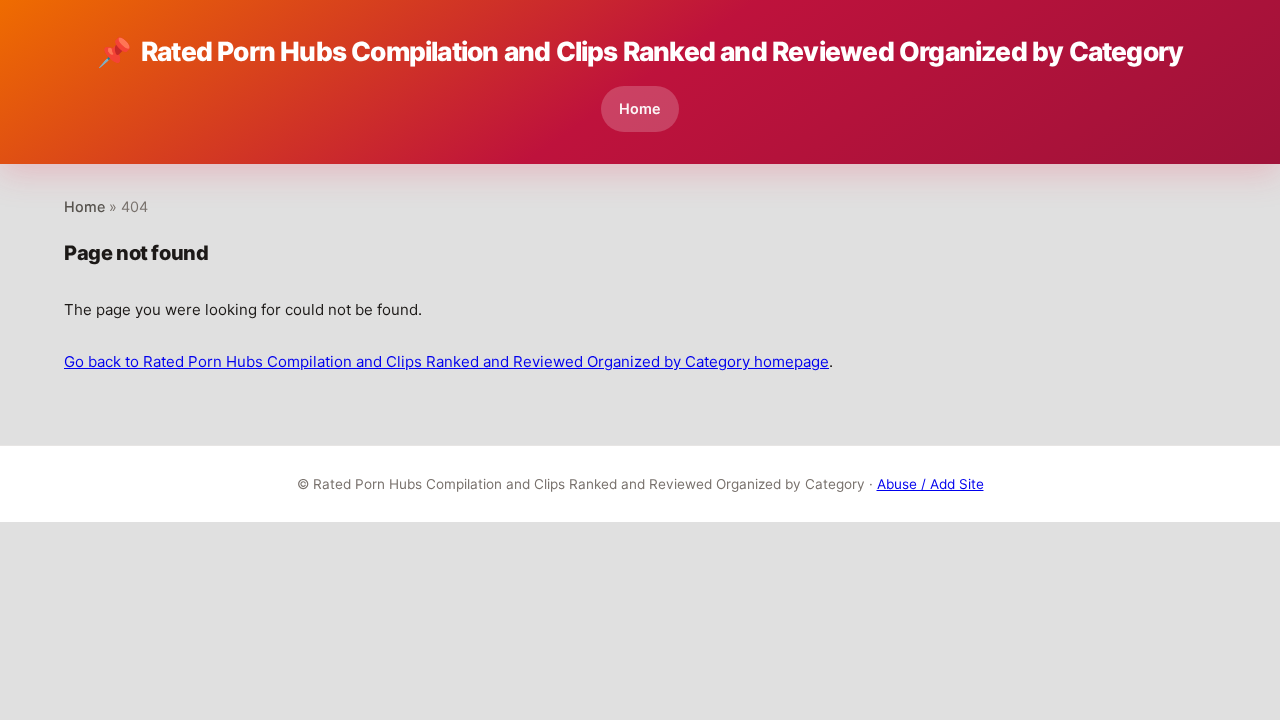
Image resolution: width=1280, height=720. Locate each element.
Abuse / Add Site (930, 484)
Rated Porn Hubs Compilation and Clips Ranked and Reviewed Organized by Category (640, 52)
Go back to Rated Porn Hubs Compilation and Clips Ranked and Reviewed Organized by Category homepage (446, 361)
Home (640, 108)
